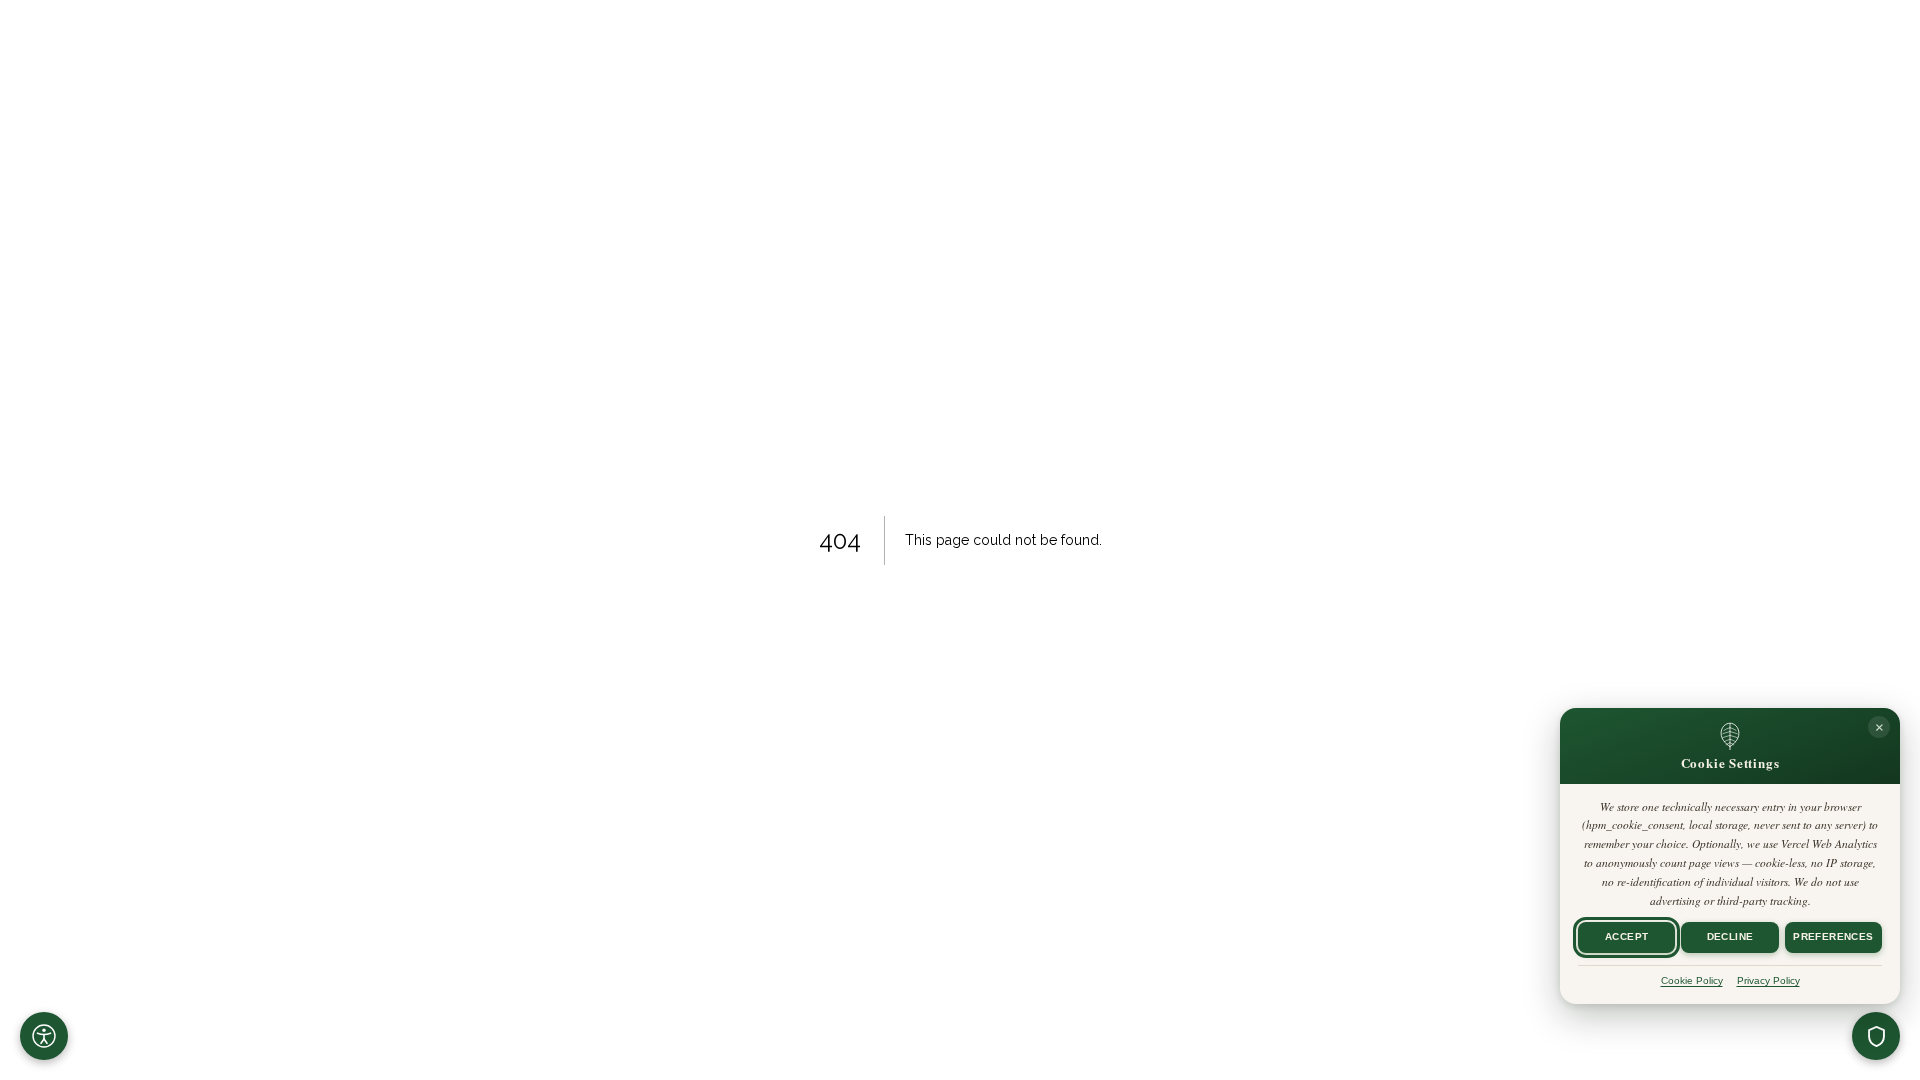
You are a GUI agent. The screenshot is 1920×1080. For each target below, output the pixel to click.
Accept (1626, 937)
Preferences (1833, 937)
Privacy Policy (1768, 980)
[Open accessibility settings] (44, 1036)
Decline (1730, 937)
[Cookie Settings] (1876, 1036)
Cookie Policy (1692, 980)
